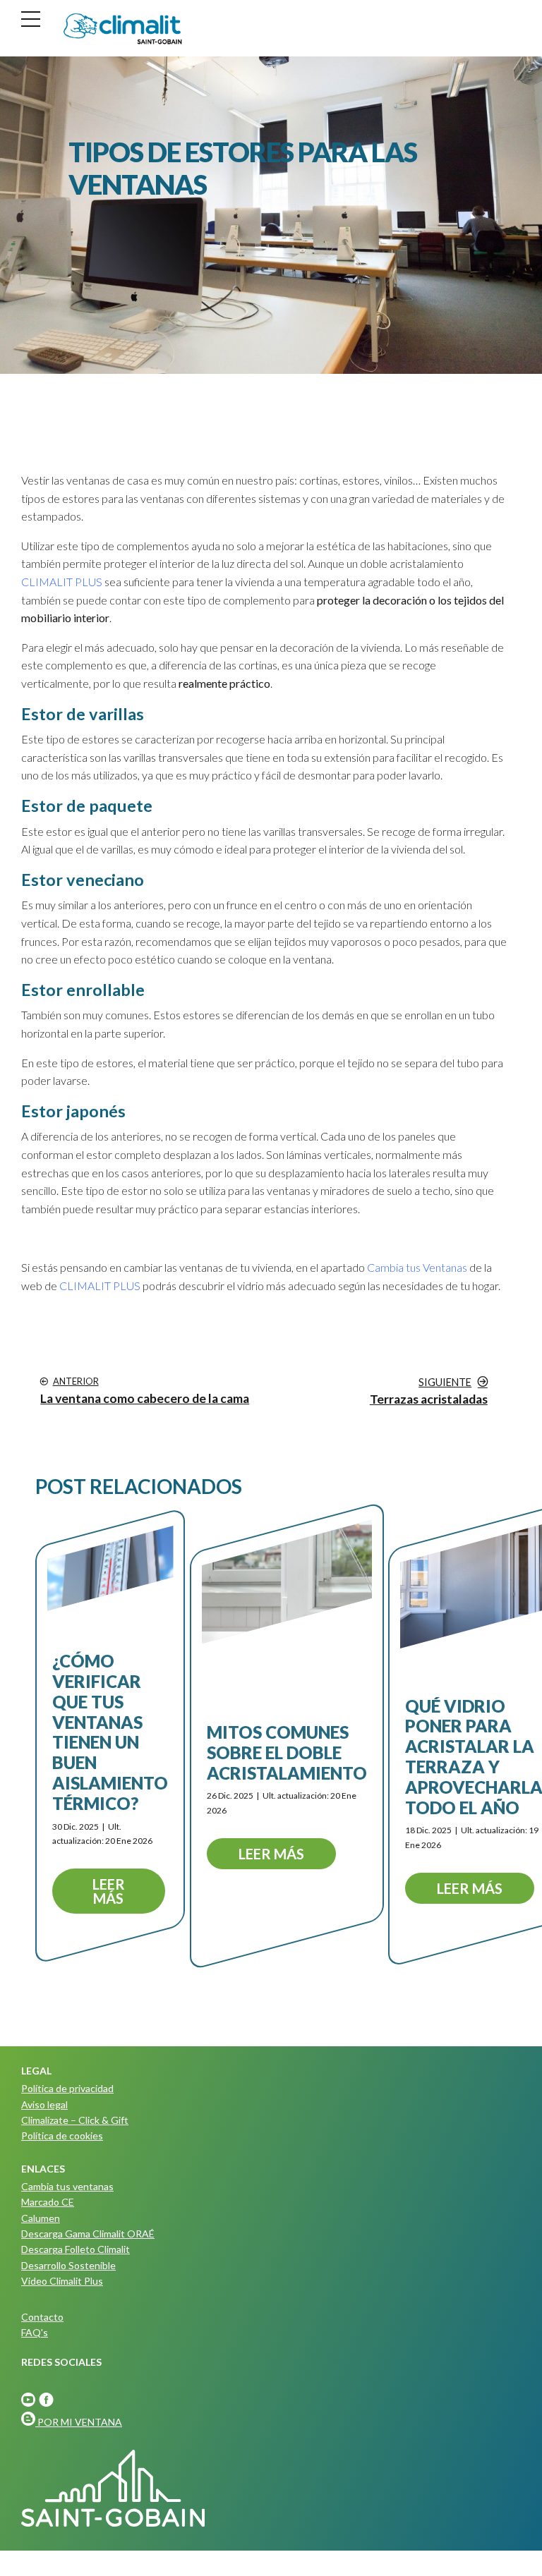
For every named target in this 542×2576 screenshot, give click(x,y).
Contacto (42, 2317)
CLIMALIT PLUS (62, 582)
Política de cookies (62, 2135)
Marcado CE (48, 2202)
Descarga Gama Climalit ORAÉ (88, 2234)
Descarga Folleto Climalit (76, 2249)
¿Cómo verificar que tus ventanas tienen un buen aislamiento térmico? (110, 1732)
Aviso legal (44, 2104)
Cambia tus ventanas (67, 2186)
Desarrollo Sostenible (68, 2265)
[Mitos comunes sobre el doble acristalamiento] (287, 1582)
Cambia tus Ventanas (417, 1267)
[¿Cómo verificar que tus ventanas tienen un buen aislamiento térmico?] (110, 1568)
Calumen (41, 2218)
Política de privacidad (67, 2088)
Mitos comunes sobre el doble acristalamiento (287, 1752)
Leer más (109, 1891)
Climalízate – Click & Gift (75, 2120)
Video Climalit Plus (62, 2281)
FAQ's (35, 2332)
